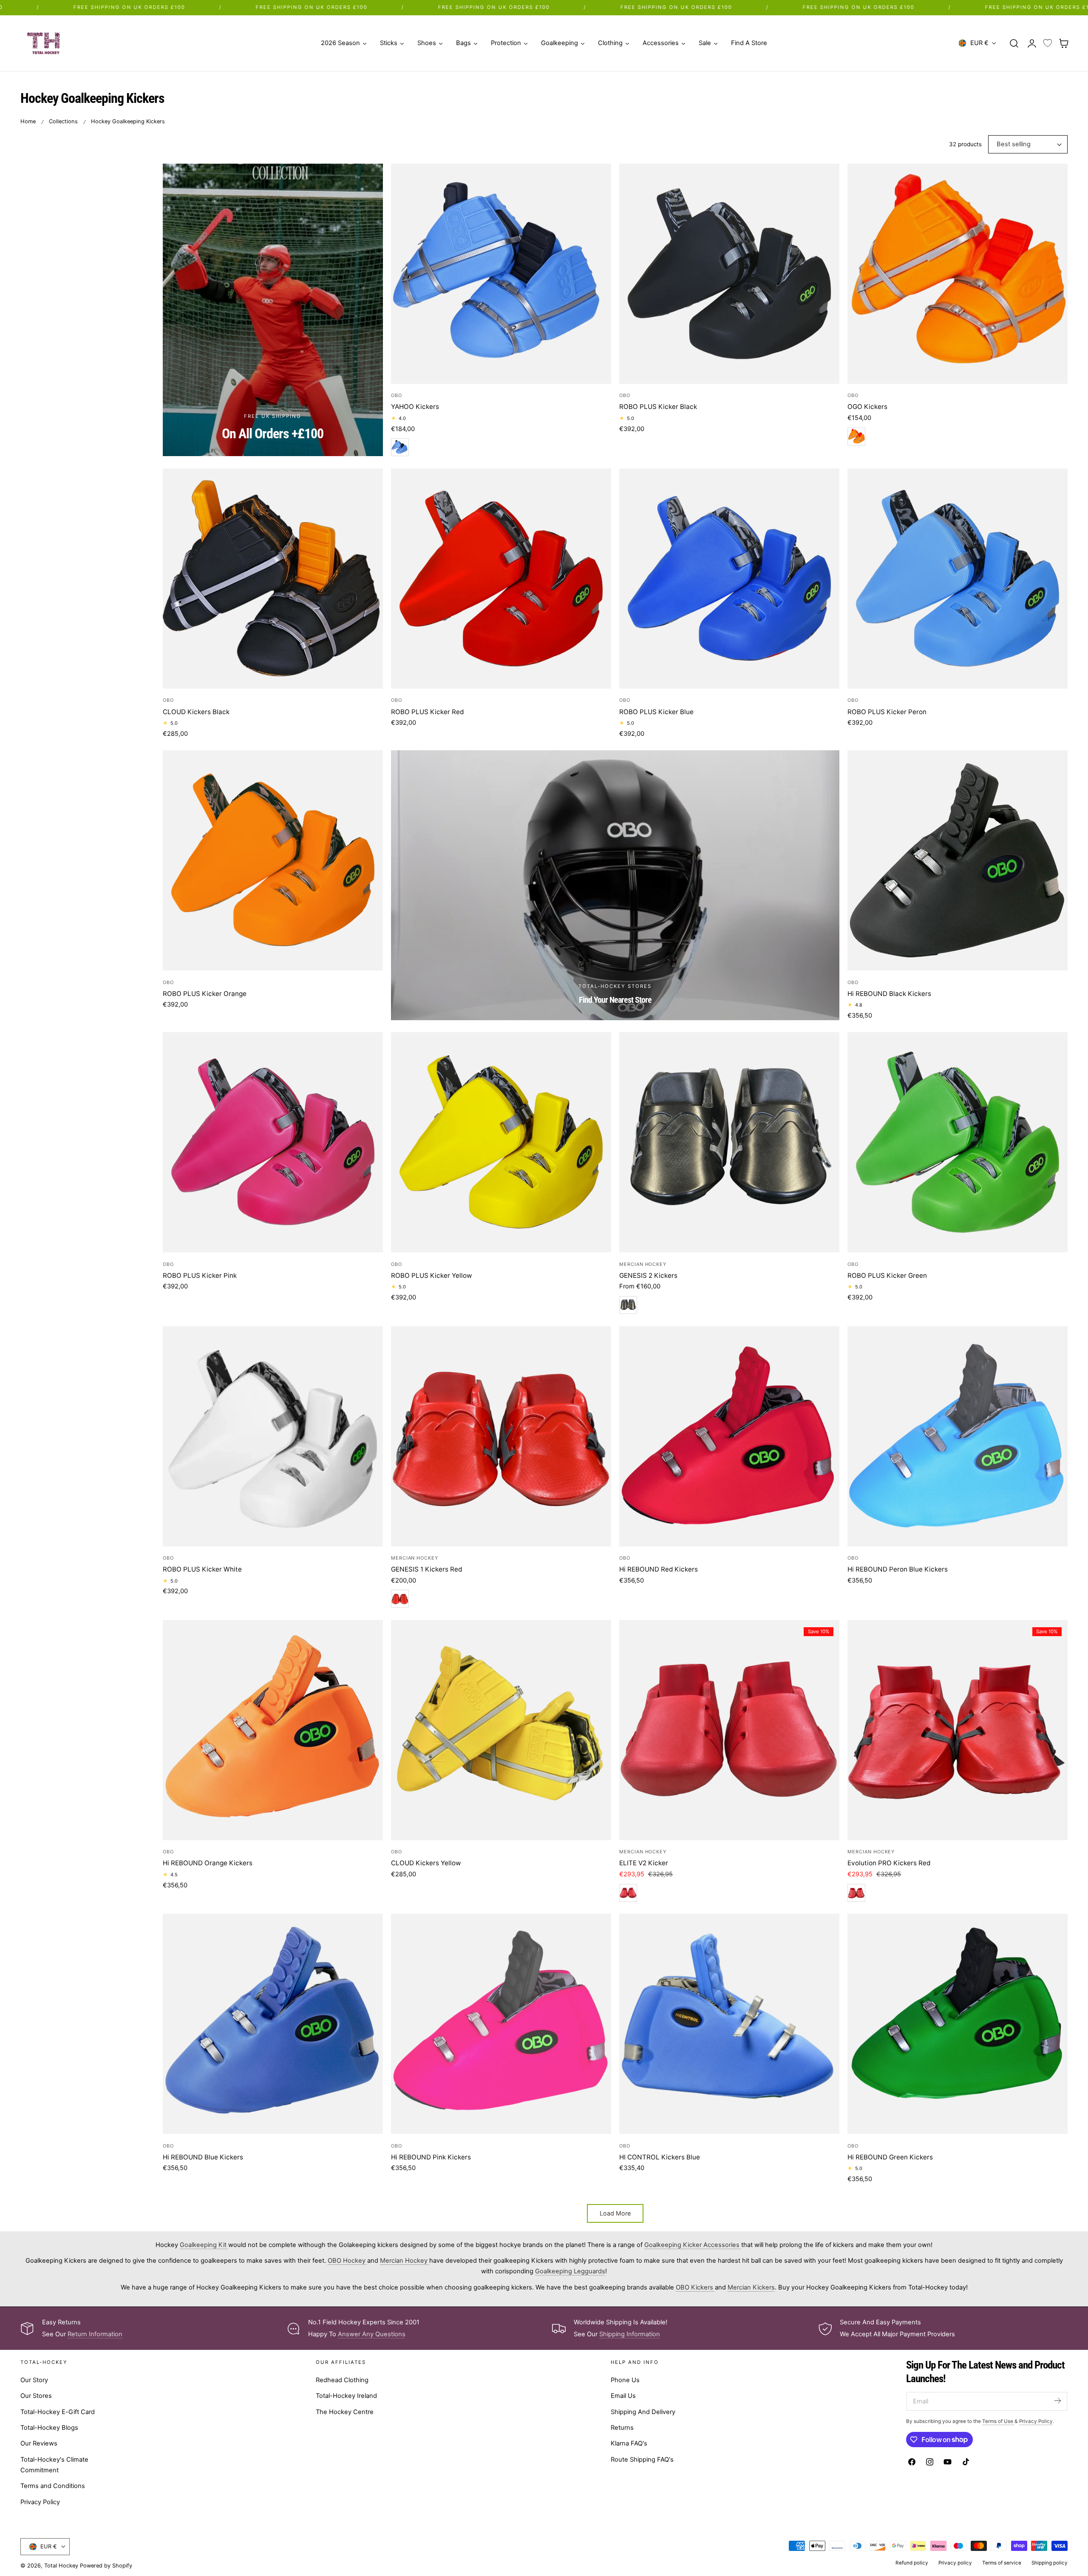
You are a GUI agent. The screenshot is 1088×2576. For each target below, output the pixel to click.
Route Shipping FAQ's (642, 2460)
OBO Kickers (695, 2287)
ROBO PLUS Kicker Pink (200, 1275)
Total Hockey (61, 2566)
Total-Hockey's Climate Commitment (54, 2465)
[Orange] (856, 437)
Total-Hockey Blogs (49, 2428)
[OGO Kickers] (958, 274)
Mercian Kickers (751, 2287)
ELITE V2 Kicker (644, 1863)
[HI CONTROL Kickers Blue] (729, 2024)
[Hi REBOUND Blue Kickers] (273, 2024)
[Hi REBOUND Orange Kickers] (273, 1730)
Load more (615, 2213)
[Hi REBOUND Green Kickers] (958, 2024)
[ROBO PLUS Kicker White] (273, 1436)
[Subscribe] (1057, 2401)
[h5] (615, 885)
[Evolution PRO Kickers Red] (958, 1730)
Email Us (623, 2396)
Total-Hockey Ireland (346, 2396)
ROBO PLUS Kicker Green (887, 1275)
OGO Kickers (867, 407)
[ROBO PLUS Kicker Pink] (273, 1142)
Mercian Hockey (643, 1264)
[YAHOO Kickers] (501, 274)
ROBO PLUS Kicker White (202, 1569)
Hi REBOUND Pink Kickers (431, 2157)
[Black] (628, 1305)
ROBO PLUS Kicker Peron (887, 712)
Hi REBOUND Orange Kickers (208, 1863)
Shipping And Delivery (643, 2412)
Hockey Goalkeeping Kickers (128, 121)
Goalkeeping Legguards (570, 2271)
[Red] (400, 1599)
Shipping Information (630, 2334)
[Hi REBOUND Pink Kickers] (501, 2024)
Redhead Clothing (342, 2380)
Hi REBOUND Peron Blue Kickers (898, 1569)
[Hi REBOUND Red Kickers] (729, 1436)
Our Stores (36, 2396)
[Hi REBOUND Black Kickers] (958, 860)
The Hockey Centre (345, 2412)
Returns (622, 2428)
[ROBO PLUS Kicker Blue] (729, 579)
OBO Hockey (347, 2261)
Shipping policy (1050, 2563)
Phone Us (625, 2380)
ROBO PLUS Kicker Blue (656, 712)
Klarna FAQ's (629, 2443)
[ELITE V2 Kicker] (729, 1730)
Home (28, 121)
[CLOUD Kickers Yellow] (501, 1730)
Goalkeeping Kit (204, 2245)
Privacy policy (955, 2563)
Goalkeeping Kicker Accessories (693, 2245)
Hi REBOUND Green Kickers (890, 2157)
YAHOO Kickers (415, 407)
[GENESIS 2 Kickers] (729, 1142)
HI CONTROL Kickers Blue (660, 2157)
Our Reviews (39, 2443)
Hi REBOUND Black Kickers (889, 994)
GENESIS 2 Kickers (648, 1275)
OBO (397, 395)
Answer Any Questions (372, 2334)
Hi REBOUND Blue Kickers (203, 2157)
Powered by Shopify (106, 2566)
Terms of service (1002, 2563)
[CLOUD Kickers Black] (273, 579)
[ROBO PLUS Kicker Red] (501, 579)
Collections (63, 121)
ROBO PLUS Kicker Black (658, 407)
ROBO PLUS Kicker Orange (205, 994)
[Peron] (400, 447)
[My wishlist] (1048, 43)
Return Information (95, 2334)
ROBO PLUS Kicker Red (427, 712)
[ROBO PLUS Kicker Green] (958, 1142)
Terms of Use (998, 2421)
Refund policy (912, 2563)
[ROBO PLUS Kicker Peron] (958, 579)
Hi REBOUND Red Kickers (659, 1569)
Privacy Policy (40, 2502)
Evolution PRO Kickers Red (889, 1863)
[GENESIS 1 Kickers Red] (501, 1436)
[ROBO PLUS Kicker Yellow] (501, 1142)
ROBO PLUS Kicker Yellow (431, 1275)
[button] (1014, 43)
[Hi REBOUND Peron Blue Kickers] (958, 1436)
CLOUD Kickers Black (196, 712)
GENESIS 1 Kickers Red (426, 1569)
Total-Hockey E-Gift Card (58, 2412)
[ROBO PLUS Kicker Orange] (273, 860)
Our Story (34, 2380)
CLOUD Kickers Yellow (426, 1863)
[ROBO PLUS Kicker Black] (729, 274)
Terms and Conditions (53, 2486)
